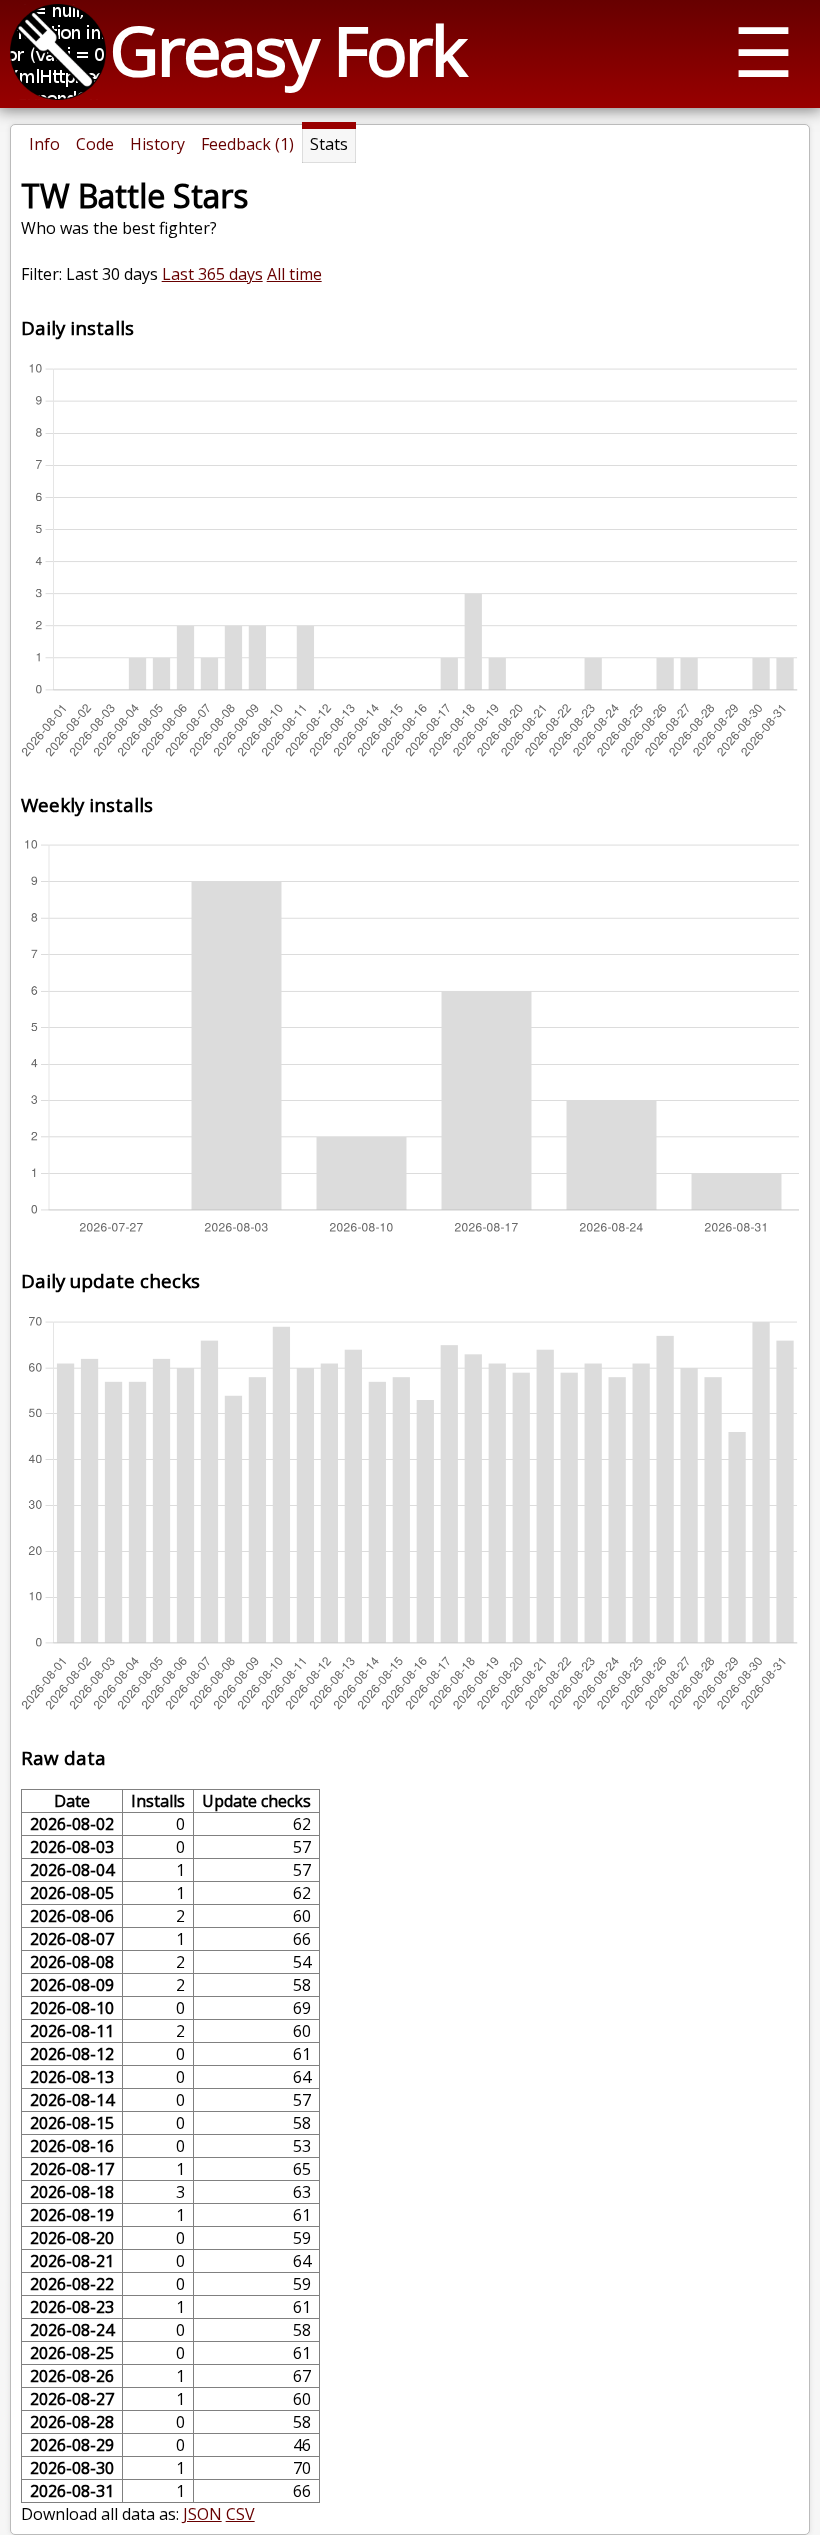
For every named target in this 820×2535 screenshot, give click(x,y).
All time (294, 274)
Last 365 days (212, 274)
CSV (240, 2514)
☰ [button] (763, 50)
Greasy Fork (287, 49)
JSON (202, 2514)
